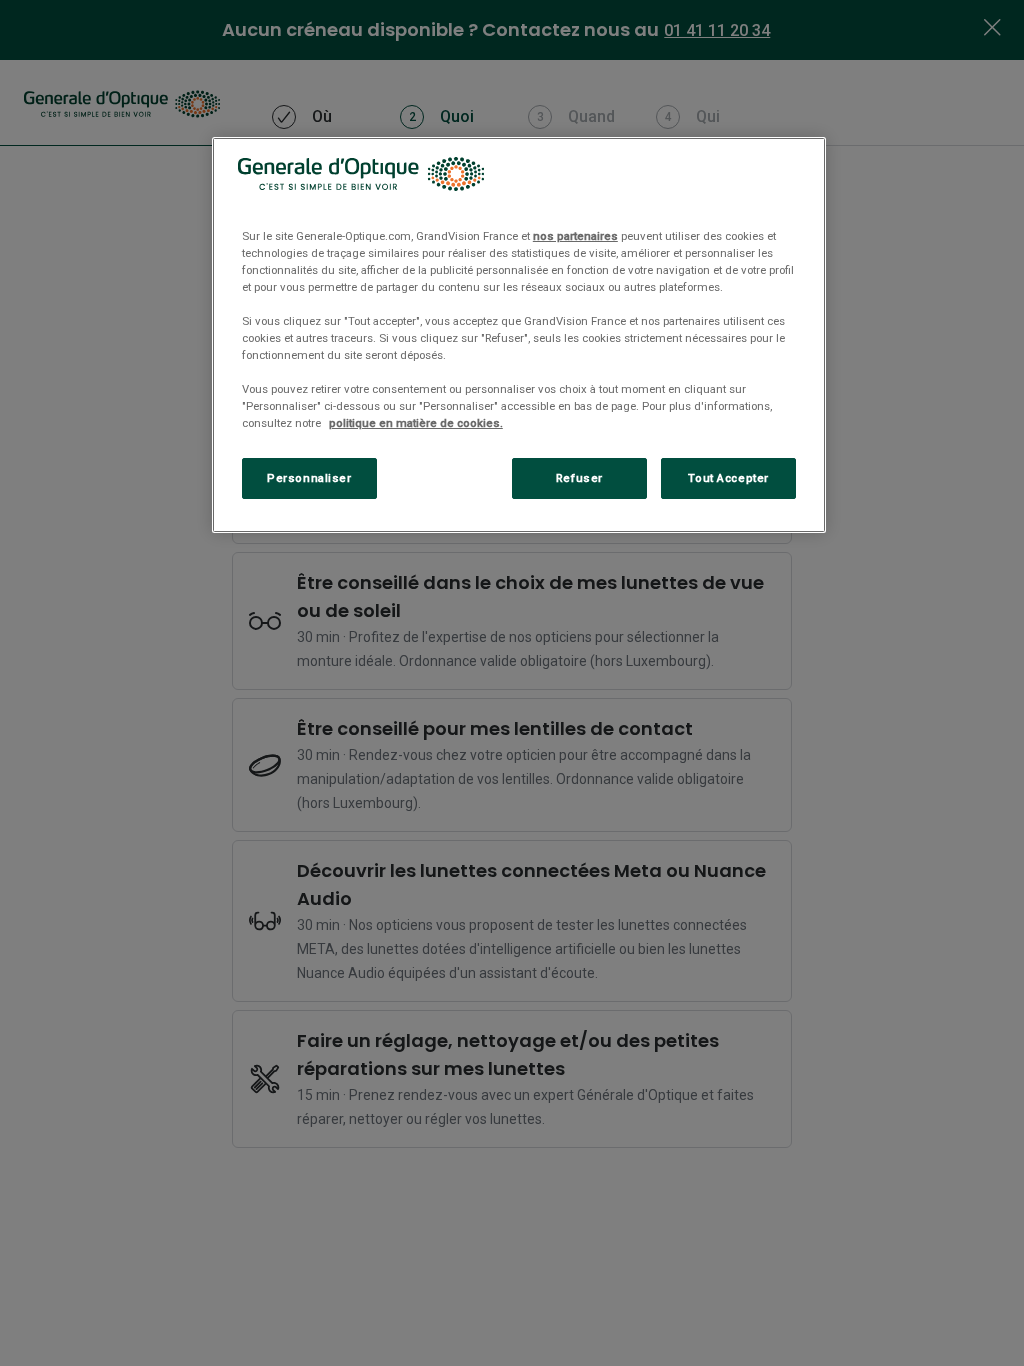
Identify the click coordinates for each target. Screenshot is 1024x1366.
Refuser (579, 478)
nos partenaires (575, 236)
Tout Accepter (728, 478)
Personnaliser (309, 478)
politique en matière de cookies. (416, 423)
